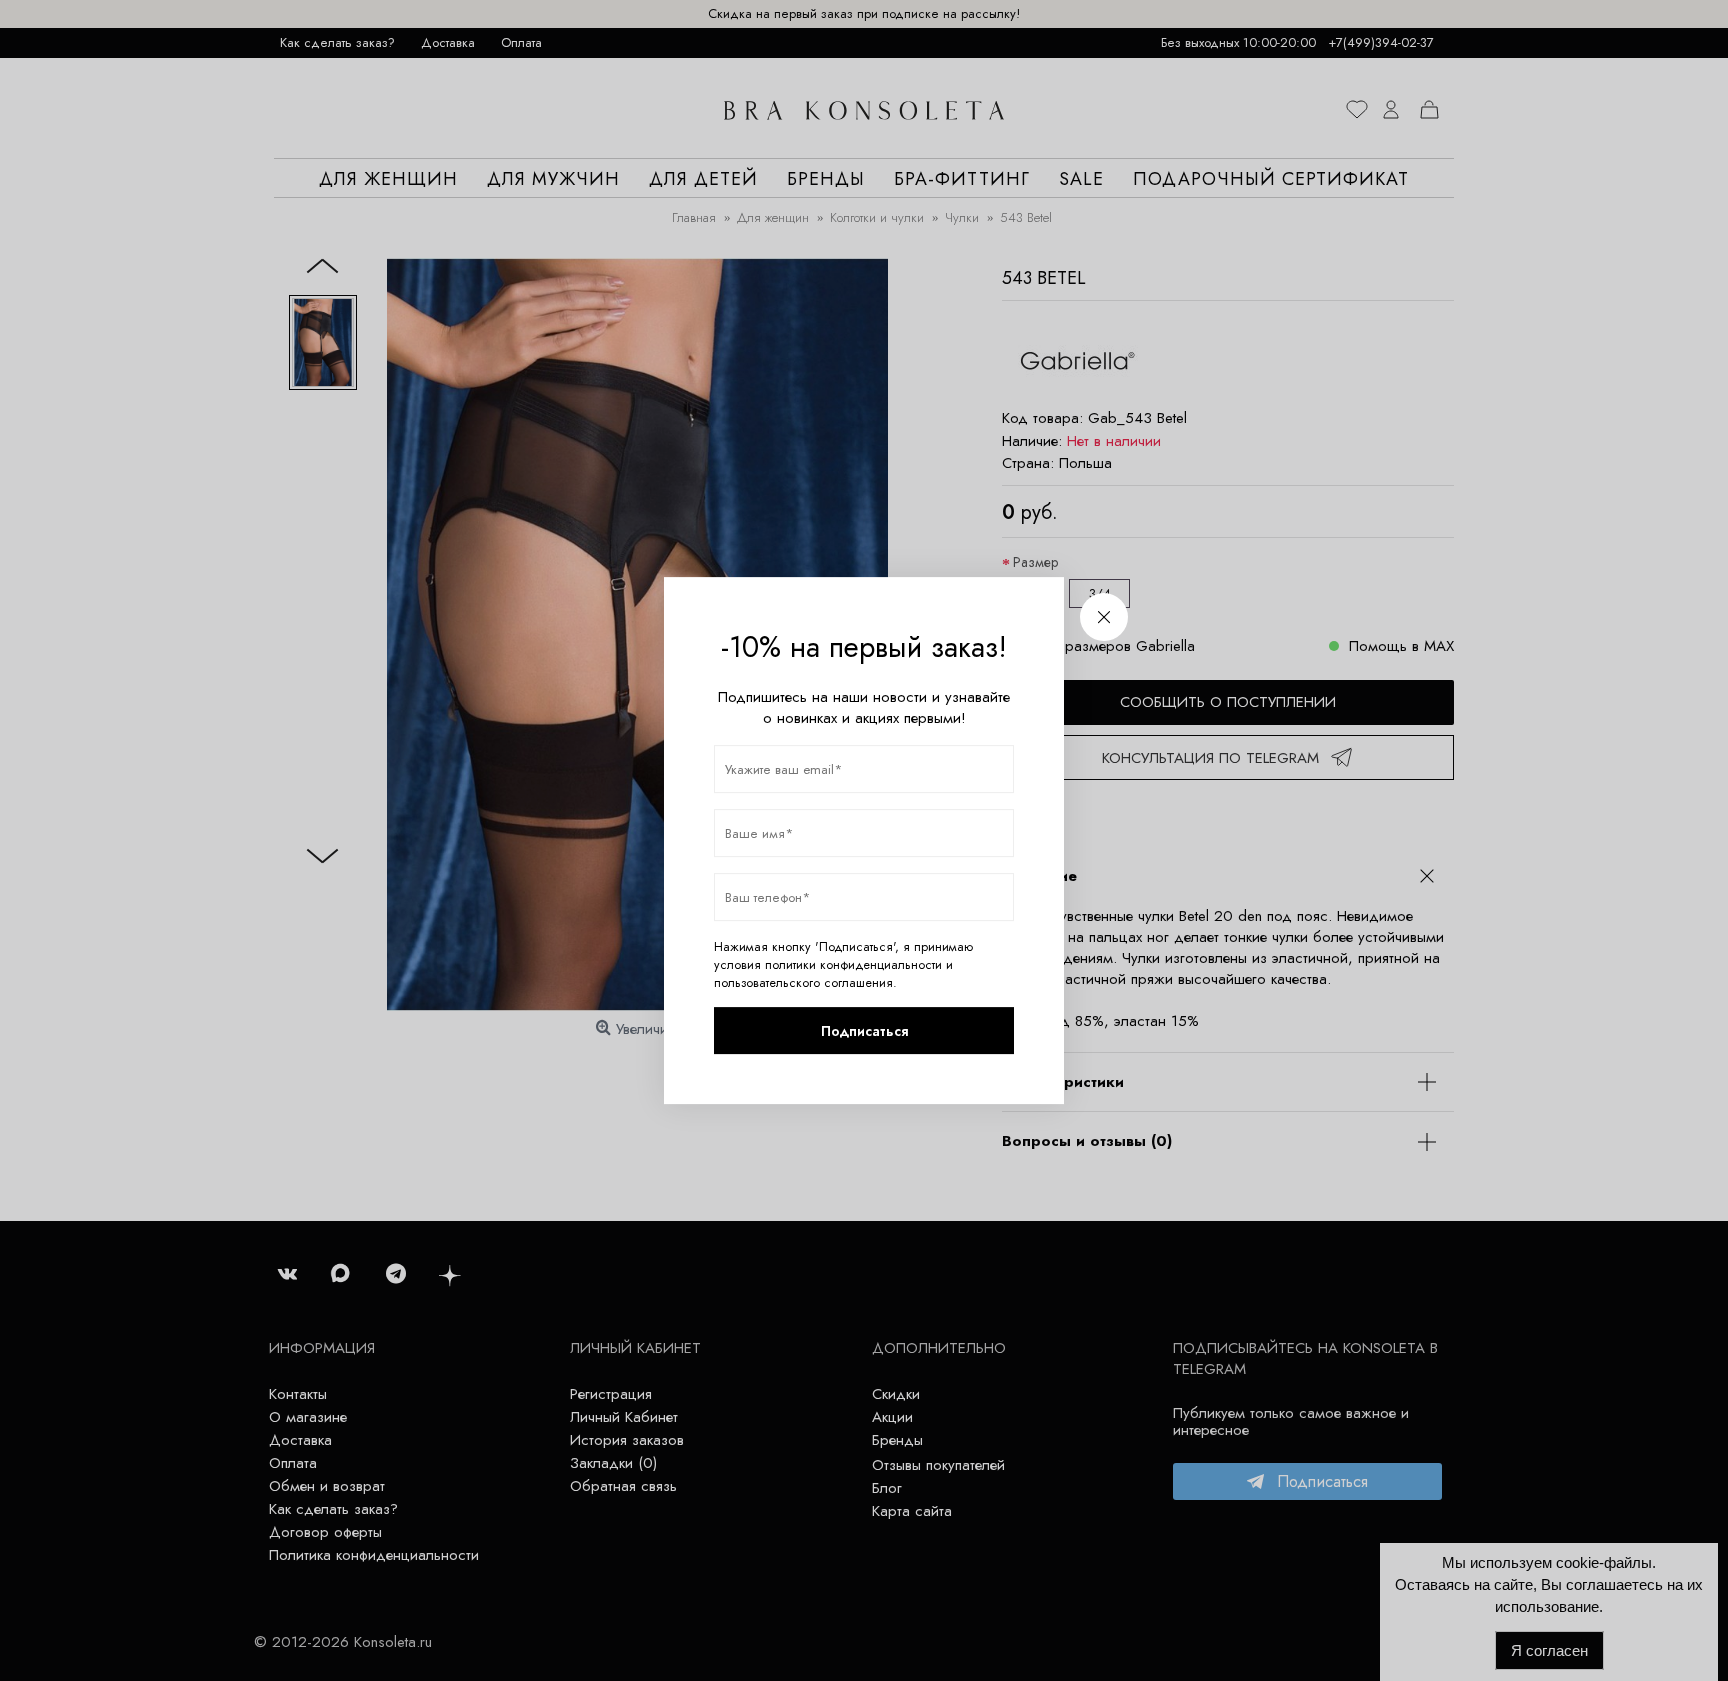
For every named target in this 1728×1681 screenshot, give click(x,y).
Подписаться (864, 1031)
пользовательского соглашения (803, 983)
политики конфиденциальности (853, 965)
